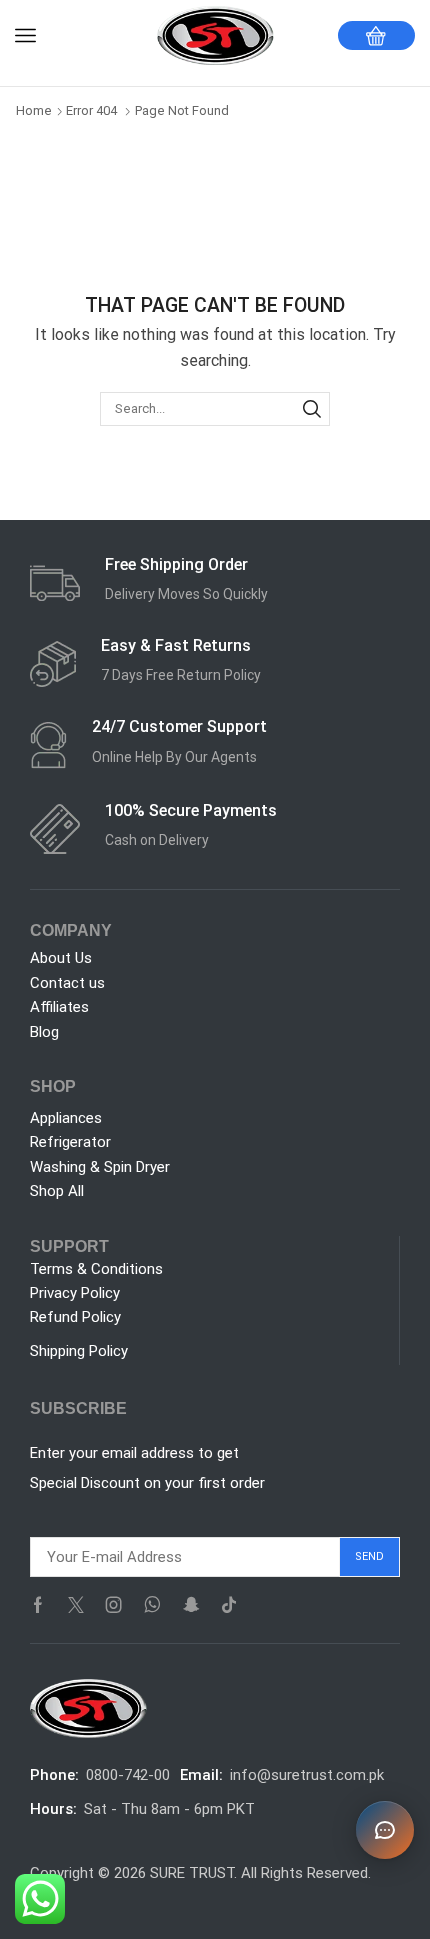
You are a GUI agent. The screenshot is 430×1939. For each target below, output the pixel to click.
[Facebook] (38, 1605)
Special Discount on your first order (147, 1483)
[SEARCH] (312, 409)
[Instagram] (114, 1605)
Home (34, 110)
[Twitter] (76, 1605)
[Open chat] (385, 1830)
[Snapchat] (191, 1605)
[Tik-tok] (229, 1605)
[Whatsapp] (152, 1605)
